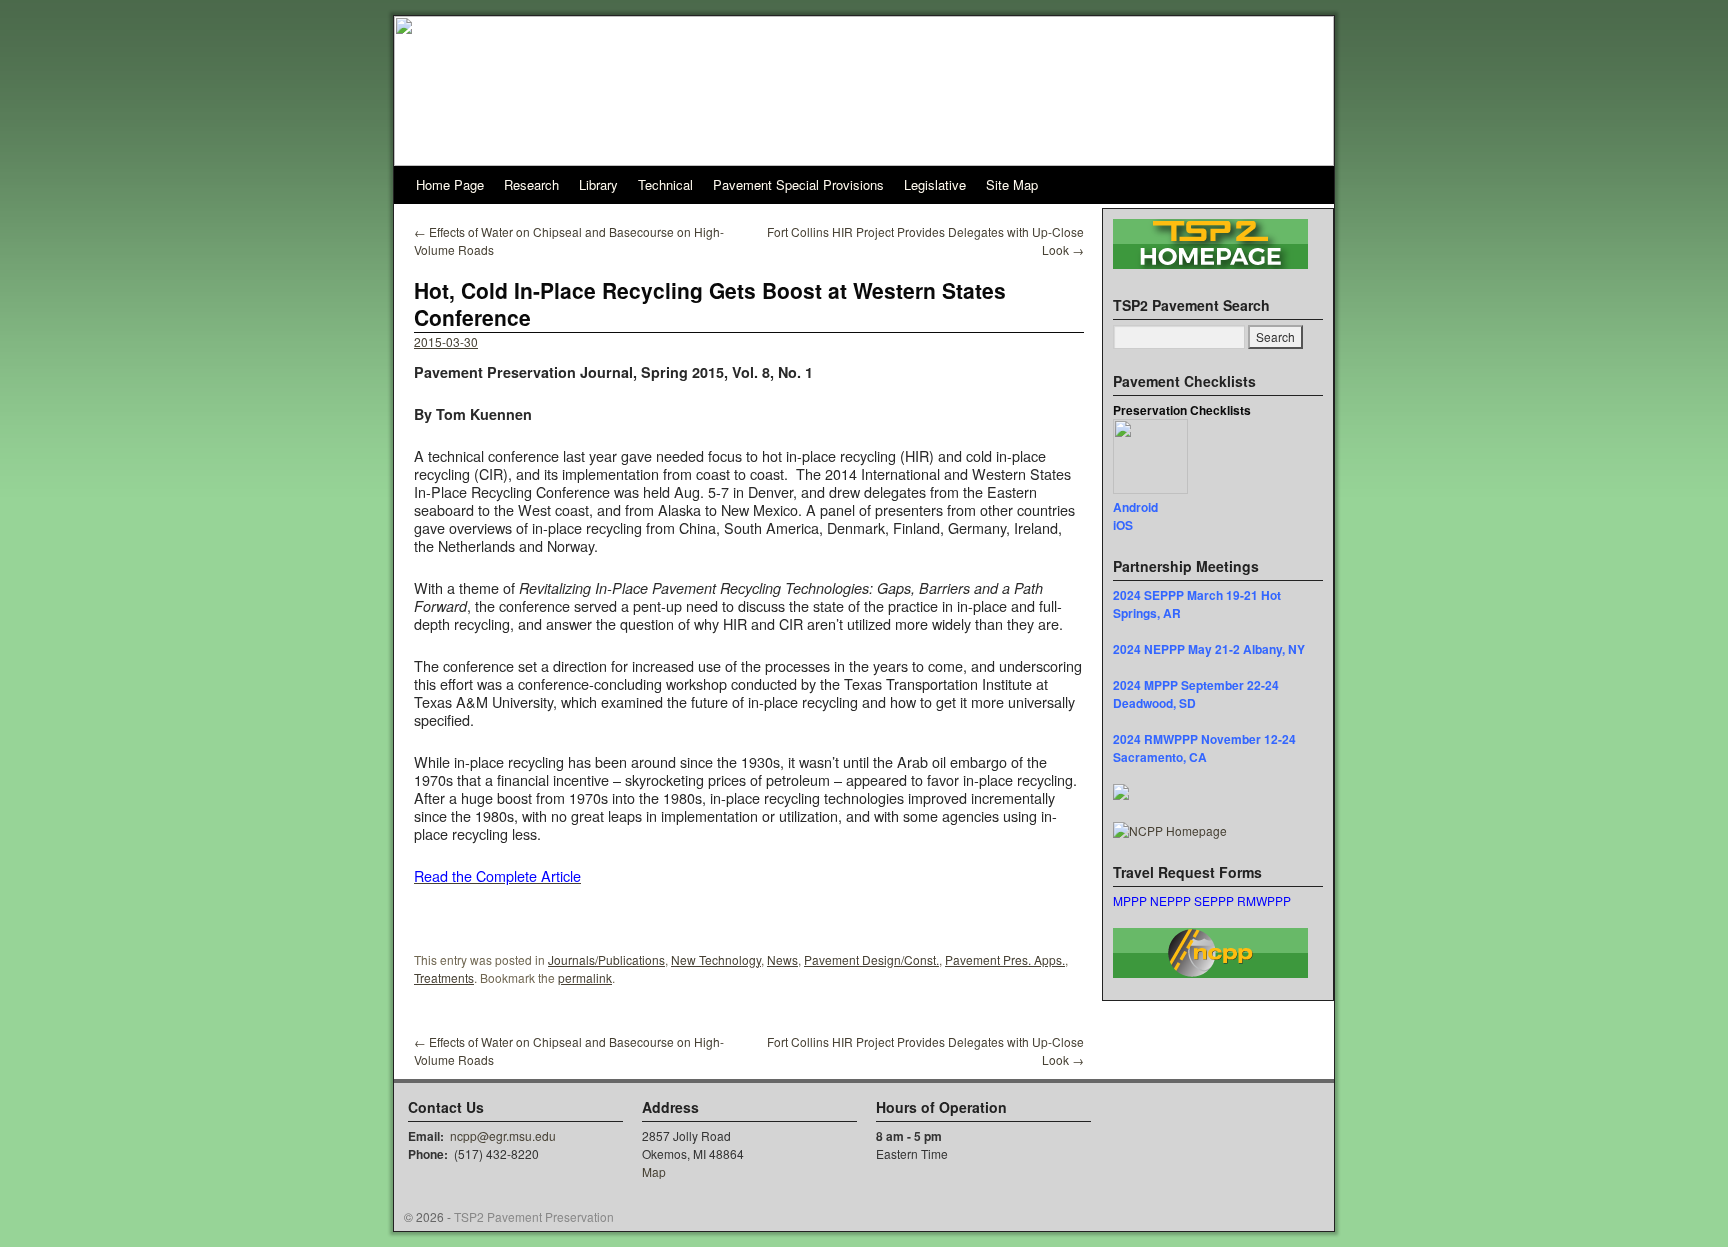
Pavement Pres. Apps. (1005, 959)
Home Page (450, 184)
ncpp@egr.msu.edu (503, 1135)
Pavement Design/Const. (871, 959)
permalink (585, 977)
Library (598, 184)
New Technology (716, 959)
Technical (665, 184)
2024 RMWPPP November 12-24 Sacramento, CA (1204, 748)
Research (531, 184)
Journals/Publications (606, 959)
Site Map (1012, 184)
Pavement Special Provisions (798, 184)
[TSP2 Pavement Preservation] (864, 91)
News (782, 959)
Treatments (444, 977)
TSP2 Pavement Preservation (534, 1216)
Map (654, 1171)
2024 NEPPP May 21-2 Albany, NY (1209, 649)
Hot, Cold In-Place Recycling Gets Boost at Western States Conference (710, 303)
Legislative (935, 184)
